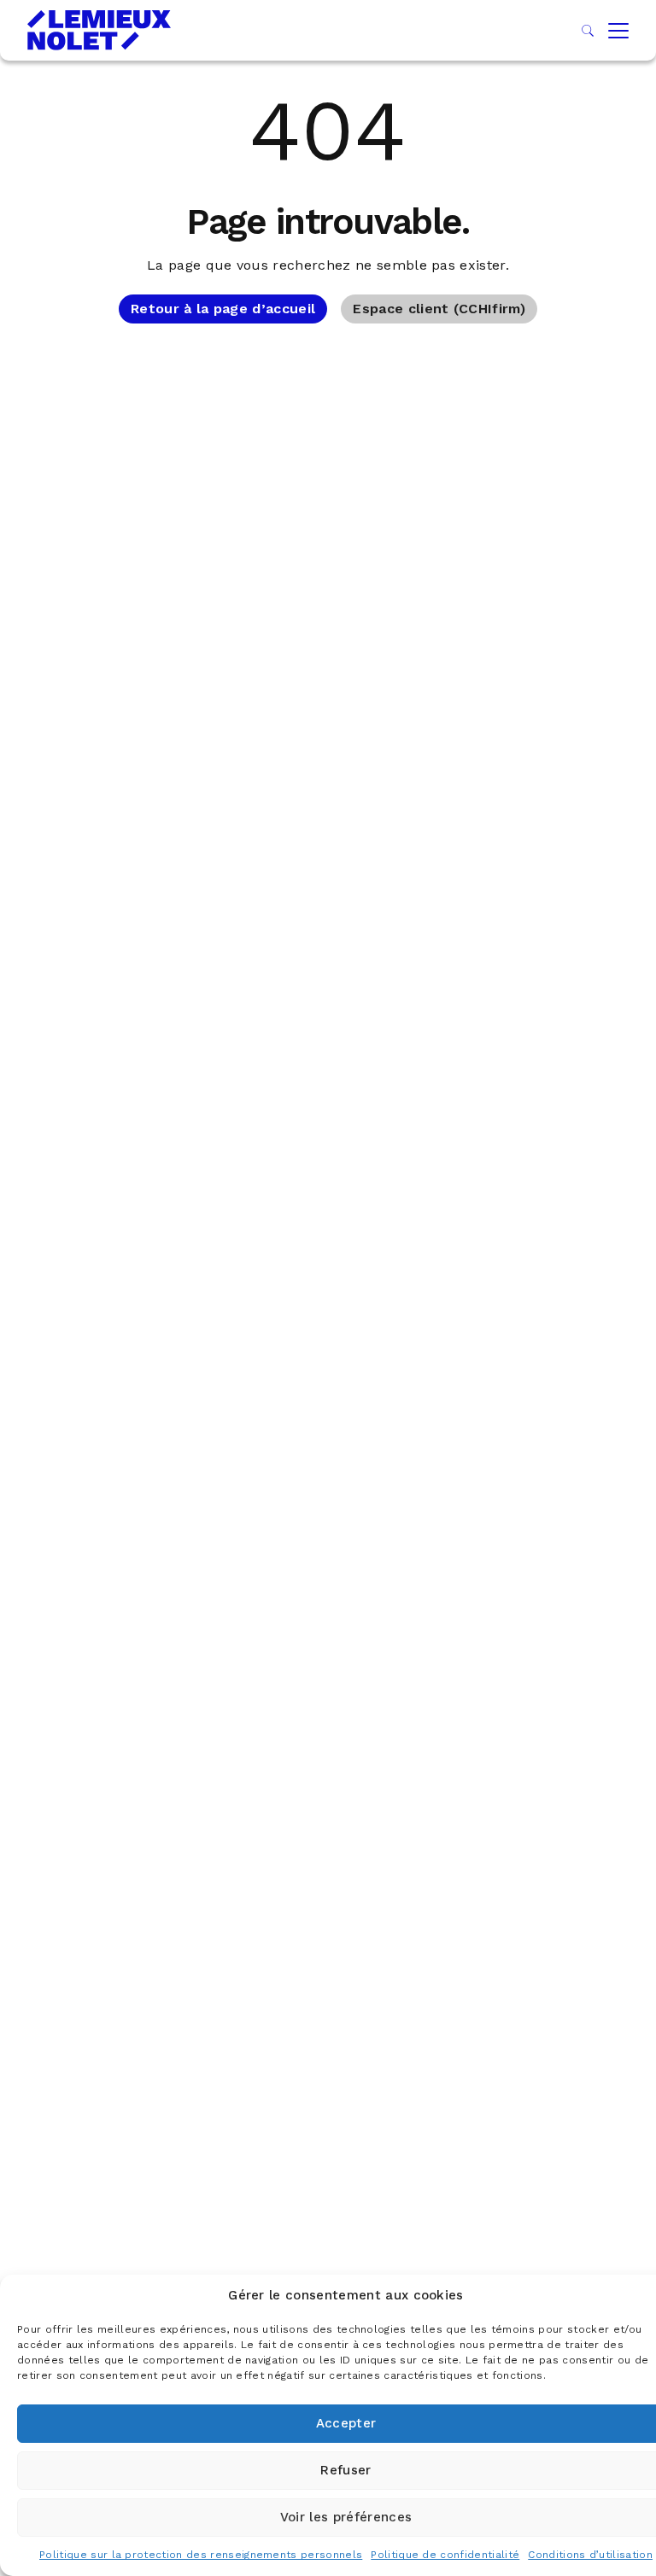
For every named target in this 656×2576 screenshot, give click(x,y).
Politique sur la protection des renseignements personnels (201, 2555)
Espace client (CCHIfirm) (439, 309)
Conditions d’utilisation (590, 2555)
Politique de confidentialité (445, 2555)
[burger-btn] (618, 31)
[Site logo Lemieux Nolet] (99, 30)
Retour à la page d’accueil (223, 309)
